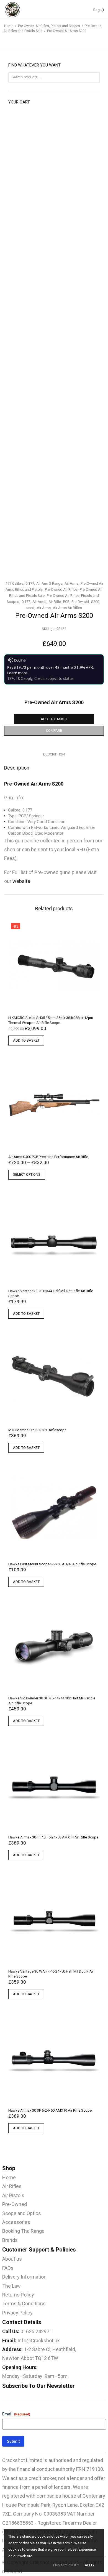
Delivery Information (24, 2277)
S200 (95, 602)
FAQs (8, 2268)
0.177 (30, 583)
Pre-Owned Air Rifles (61, 590)
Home (9, 26)
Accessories (16, 2222)
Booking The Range (23, 2231)
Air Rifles (12, 2186)
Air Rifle (55, 602)
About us (12, 2259)
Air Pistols (13, 2195)
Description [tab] (54, 754)
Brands (10, 2240)
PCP (66, 602)
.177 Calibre (14, 583)
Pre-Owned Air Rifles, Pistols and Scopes (49, 26)
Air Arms (71, 583)
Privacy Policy (17, 2313)
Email (16, 2414)
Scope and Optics (22, 2213)
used (30, 608)
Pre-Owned (80, 602)
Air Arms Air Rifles (67, 608)
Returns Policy (18, 2295)
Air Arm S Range (49, 583)
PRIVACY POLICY (66, 2565)
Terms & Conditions (24, 2304)
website (21, 881)
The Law (11, 2286)
